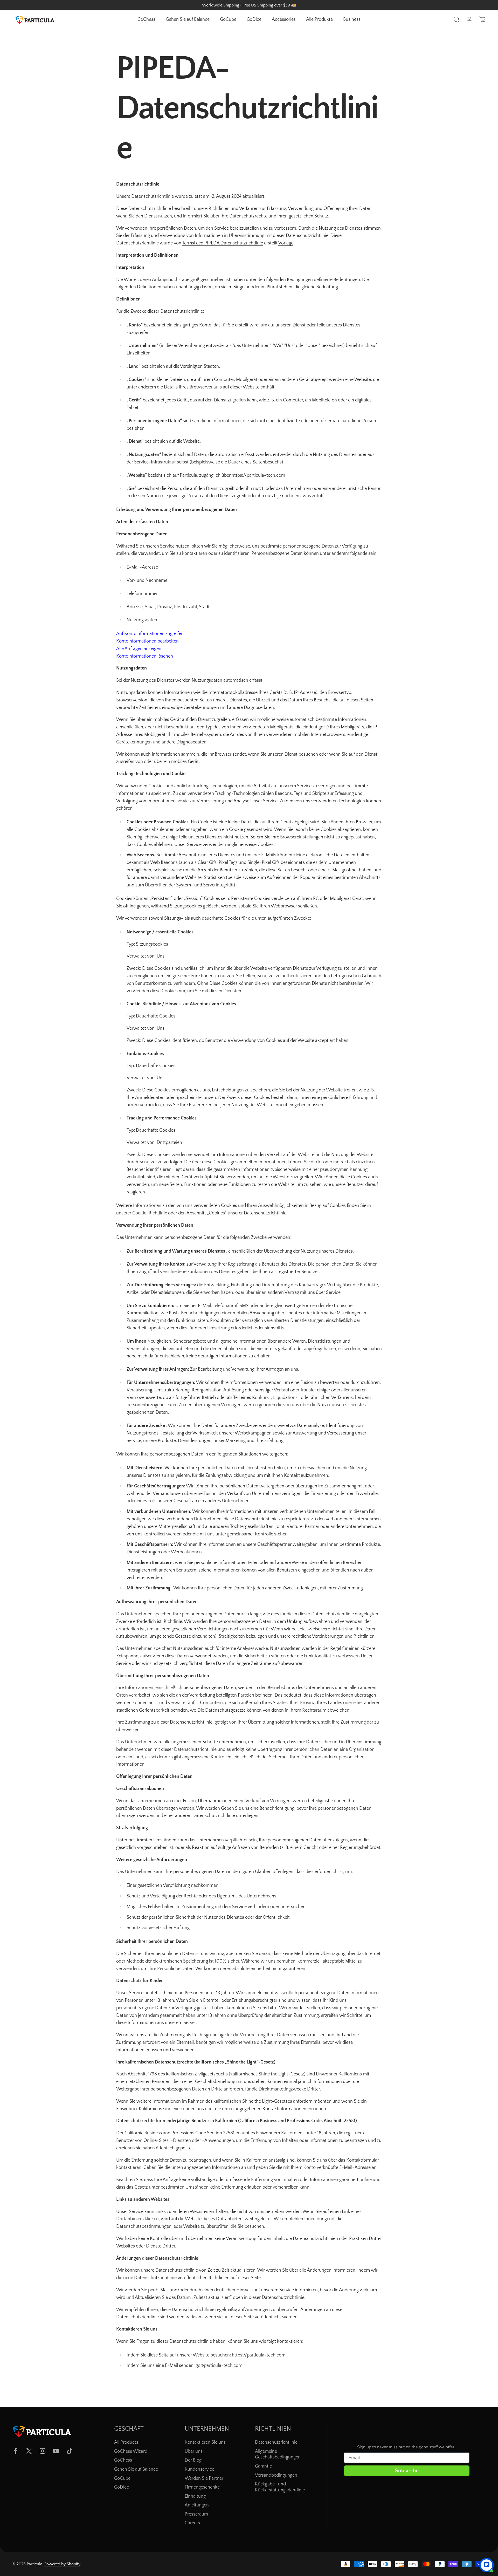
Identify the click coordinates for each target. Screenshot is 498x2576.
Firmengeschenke (202, 2487)
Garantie (263, 2466)
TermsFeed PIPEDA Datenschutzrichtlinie (223, 243)
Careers (192, 2523)
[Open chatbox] (487, 2565)
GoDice (122, 2487)
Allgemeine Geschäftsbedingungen (278, 2454)
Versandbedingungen (276, 2475)
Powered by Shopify (62, 2564)
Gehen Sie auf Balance (136, 2469)
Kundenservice (199, 2469)
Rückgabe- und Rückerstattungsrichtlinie (280, 2487)
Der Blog (193, 2460)
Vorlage (286, 243)
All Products (126, 2442)
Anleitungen (197, 2505)
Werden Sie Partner (204, 2478)
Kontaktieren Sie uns (205, 2442)
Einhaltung (195, 2496)
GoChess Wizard (131, 2451)
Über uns (194, 2451)
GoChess (123, 2460)
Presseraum (196, 2514)
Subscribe (407, 2471)
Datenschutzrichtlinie (276, 2442)
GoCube (122, 2478)
